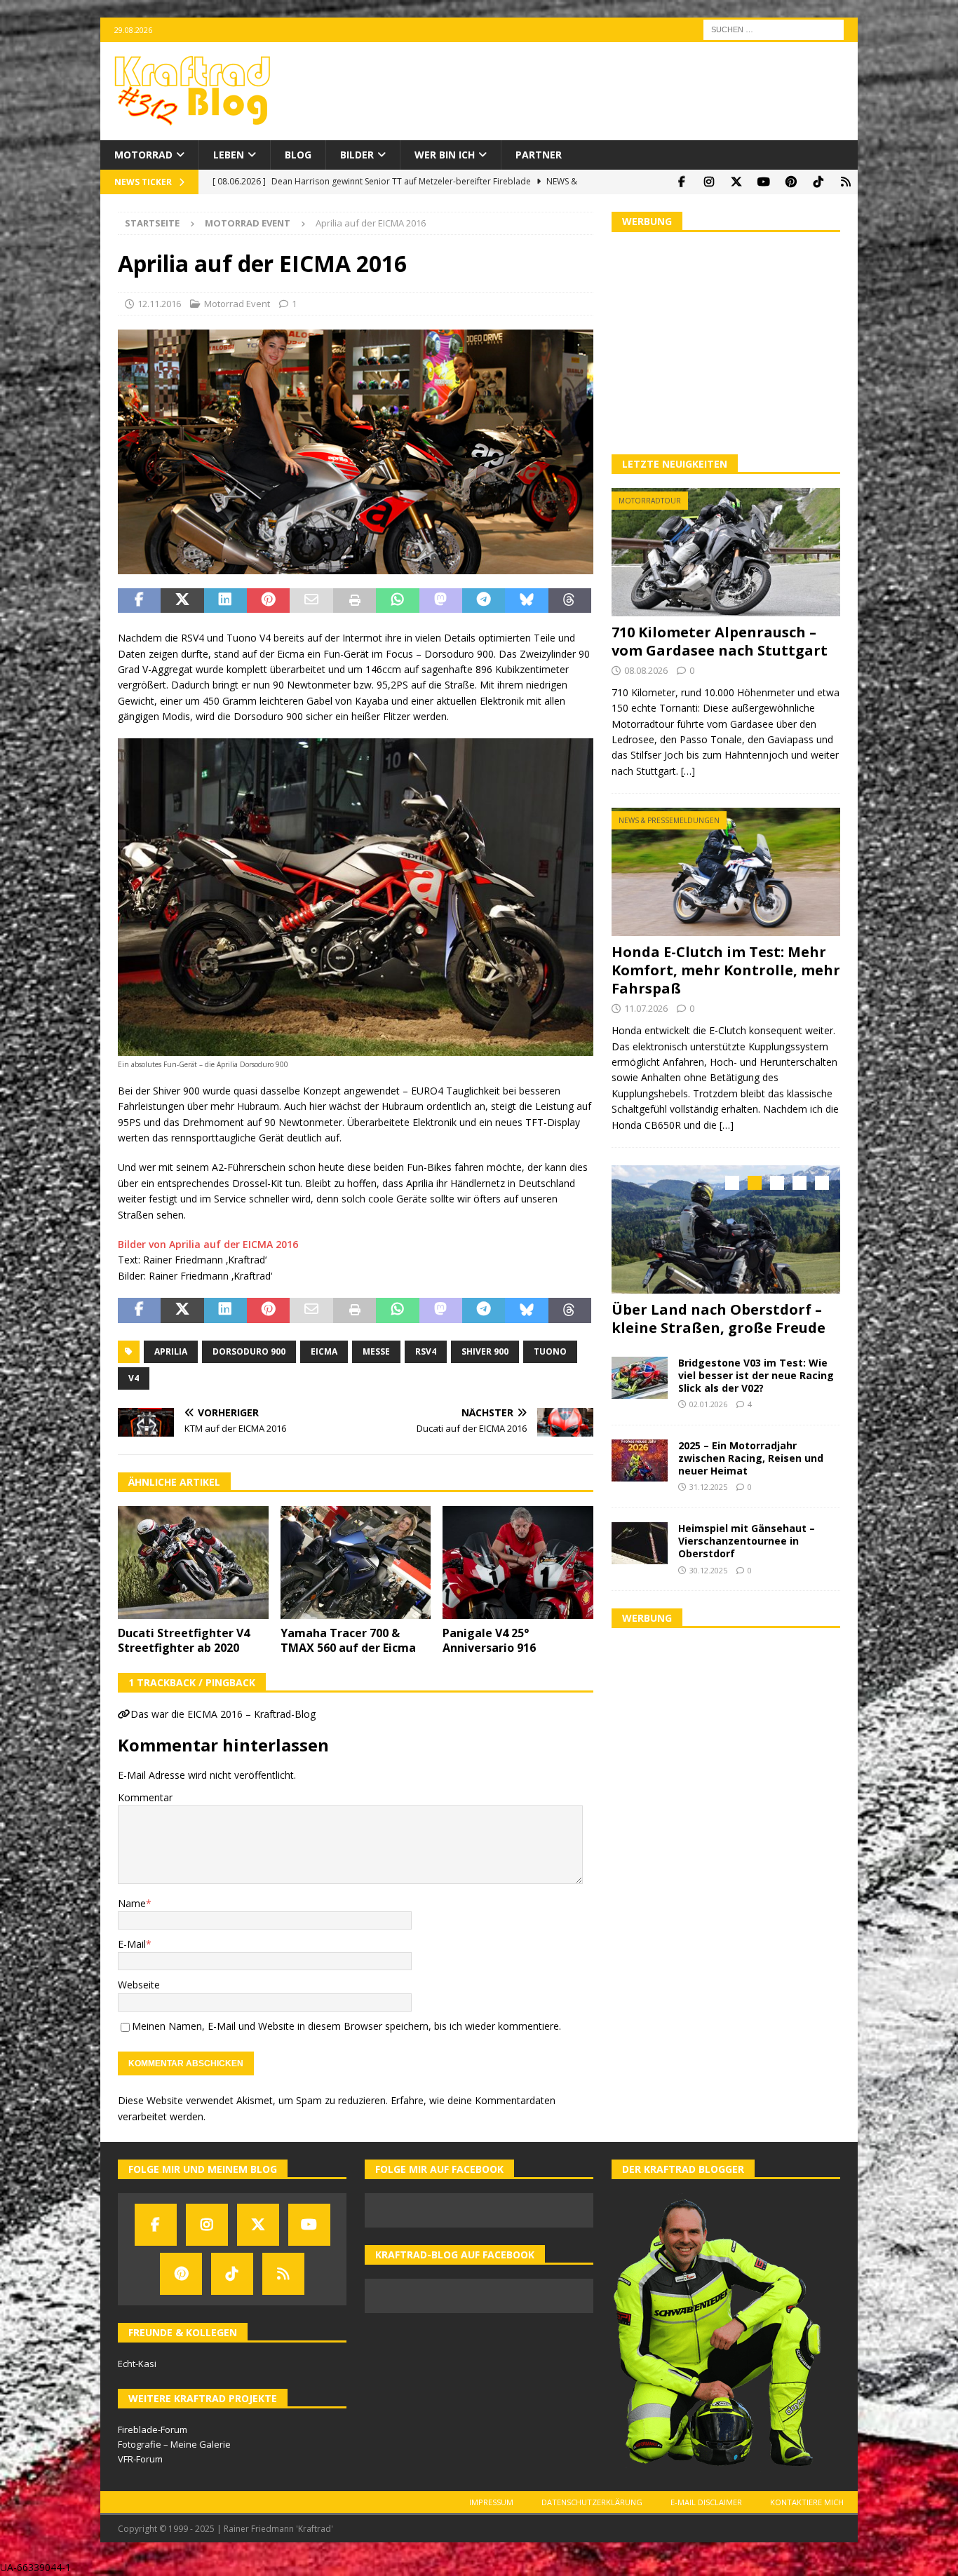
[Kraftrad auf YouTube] (763, 182)
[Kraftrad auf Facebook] (681, 182)
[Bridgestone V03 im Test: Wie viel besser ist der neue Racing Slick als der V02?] (640, 1376)
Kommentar (145, 1797)
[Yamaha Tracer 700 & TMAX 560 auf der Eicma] (356, 1562)
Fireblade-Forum (153, 2429)
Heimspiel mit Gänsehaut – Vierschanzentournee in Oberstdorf (747, 1539)
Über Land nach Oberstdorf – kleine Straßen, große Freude (718, 1318)
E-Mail (132, 1944)
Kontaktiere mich (807, 2502)
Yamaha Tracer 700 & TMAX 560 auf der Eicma (348, 1640)
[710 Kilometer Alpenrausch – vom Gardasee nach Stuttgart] (726, 552)
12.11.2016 (159, 304)
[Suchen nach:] (774, 28)
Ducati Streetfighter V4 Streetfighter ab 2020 (184, 1640)
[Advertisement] (726, 341)
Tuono (550, 1351)
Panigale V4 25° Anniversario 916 (489, 1640)
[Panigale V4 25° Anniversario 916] (518, 1562)
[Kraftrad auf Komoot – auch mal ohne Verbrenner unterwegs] (845, 182)
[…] (688, 771)
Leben (229, 155)
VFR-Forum (140, 2459)
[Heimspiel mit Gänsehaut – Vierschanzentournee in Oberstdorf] (640, 1541)
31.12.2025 (708, 1485)
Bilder (357, 155)
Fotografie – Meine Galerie (174, 2444)
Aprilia (171, 1351)
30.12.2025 (708, 1568)
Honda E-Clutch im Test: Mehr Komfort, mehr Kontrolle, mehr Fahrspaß (726, 970)
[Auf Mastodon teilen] (441, 601)
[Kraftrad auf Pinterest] (791, 182)
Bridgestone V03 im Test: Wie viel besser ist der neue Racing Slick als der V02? (756, 1373)
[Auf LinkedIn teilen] (225, 601)
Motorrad (143, 155)
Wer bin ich (445, 155)
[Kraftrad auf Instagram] (709, 182)
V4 (134, 1378)
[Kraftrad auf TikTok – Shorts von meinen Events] (818, 182)
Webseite (139, 1985)
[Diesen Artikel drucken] (355, 601)
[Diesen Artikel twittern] (182, 601)
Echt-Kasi (137, 2364)
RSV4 (426, 1351)
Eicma (324, 1351)
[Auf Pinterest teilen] (268, 601)
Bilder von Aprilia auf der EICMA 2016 (208, 1244)
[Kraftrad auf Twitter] (736, 182)
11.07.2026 (646, 1008)
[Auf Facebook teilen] (139, 601)
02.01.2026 (708, 1403)
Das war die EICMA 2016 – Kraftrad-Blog (223, 1714)
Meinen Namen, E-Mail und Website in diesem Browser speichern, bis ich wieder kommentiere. (346, 2026)
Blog (298, 155)
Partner (539, 155)
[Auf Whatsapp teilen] (397, 601)
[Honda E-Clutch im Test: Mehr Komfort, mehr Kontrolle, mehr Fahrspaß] (726, 872)
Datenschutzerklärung (592, 2502)
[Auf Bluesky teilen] (526, 601)
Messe (376, 1351)
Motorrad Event (237, 304)
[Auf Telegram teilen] (484, 601)
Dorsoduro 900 (249, 1351)
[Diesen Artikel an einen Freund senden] (311, 601)
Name (132, 1903)
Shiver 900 (485, 1351)
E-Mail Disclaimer (706, 2502)
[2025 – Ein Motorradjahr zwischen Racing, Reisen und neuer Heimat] (640, 1458)
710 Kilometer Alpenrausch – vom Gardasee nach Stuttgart (720, 641)
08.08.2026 (646, 670)
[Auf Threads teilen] (570, 601)
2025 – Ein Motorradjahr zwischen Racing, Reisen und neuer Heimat (751, 1456)
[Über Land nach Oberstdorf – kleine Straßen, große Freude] (726, 1229)
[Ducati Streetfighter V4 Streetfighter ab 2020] (193, 1562)
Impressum (491, 2502)
